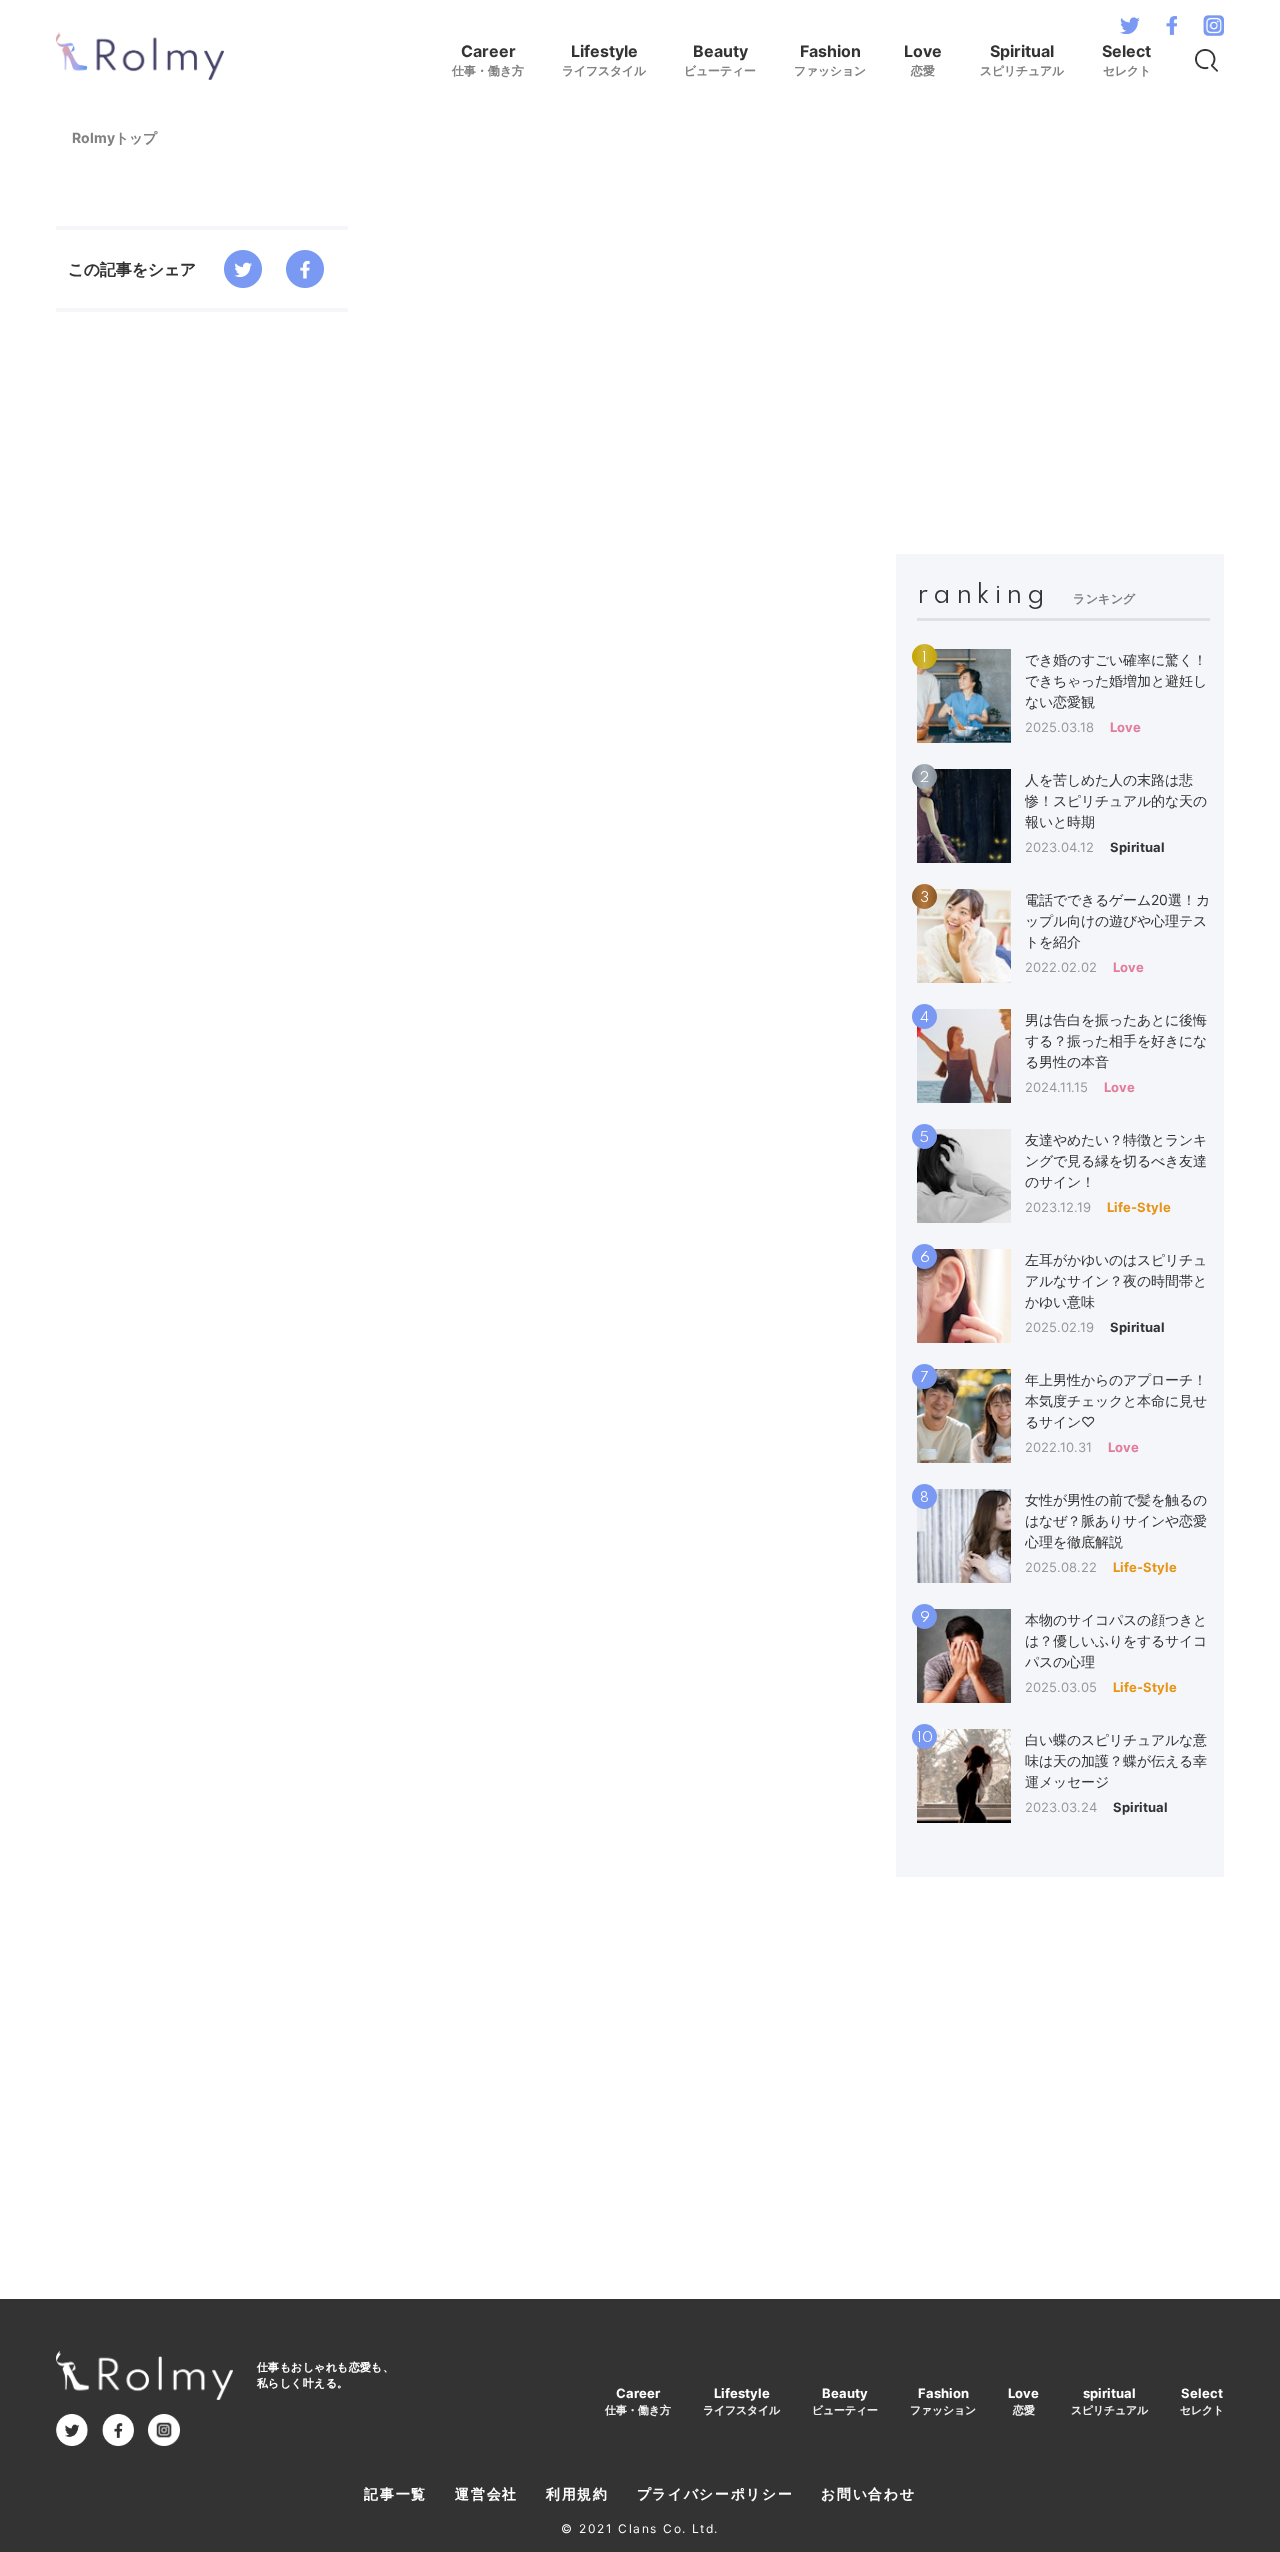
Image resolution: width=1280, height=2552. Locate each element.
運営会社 (486, 2493)
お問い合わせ (868, 2493)
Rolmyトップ (114, 137)
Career (488, 59)
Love (923, 59)
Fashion (830, 59)
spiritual (1109, 2401)
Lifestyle (604, 59)
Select (1126, 59)
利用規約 (577, 2493)
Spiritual (1022, 59)
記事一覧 (395, 2493)
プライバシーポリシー (715, 2493)
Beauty (720, 59)
